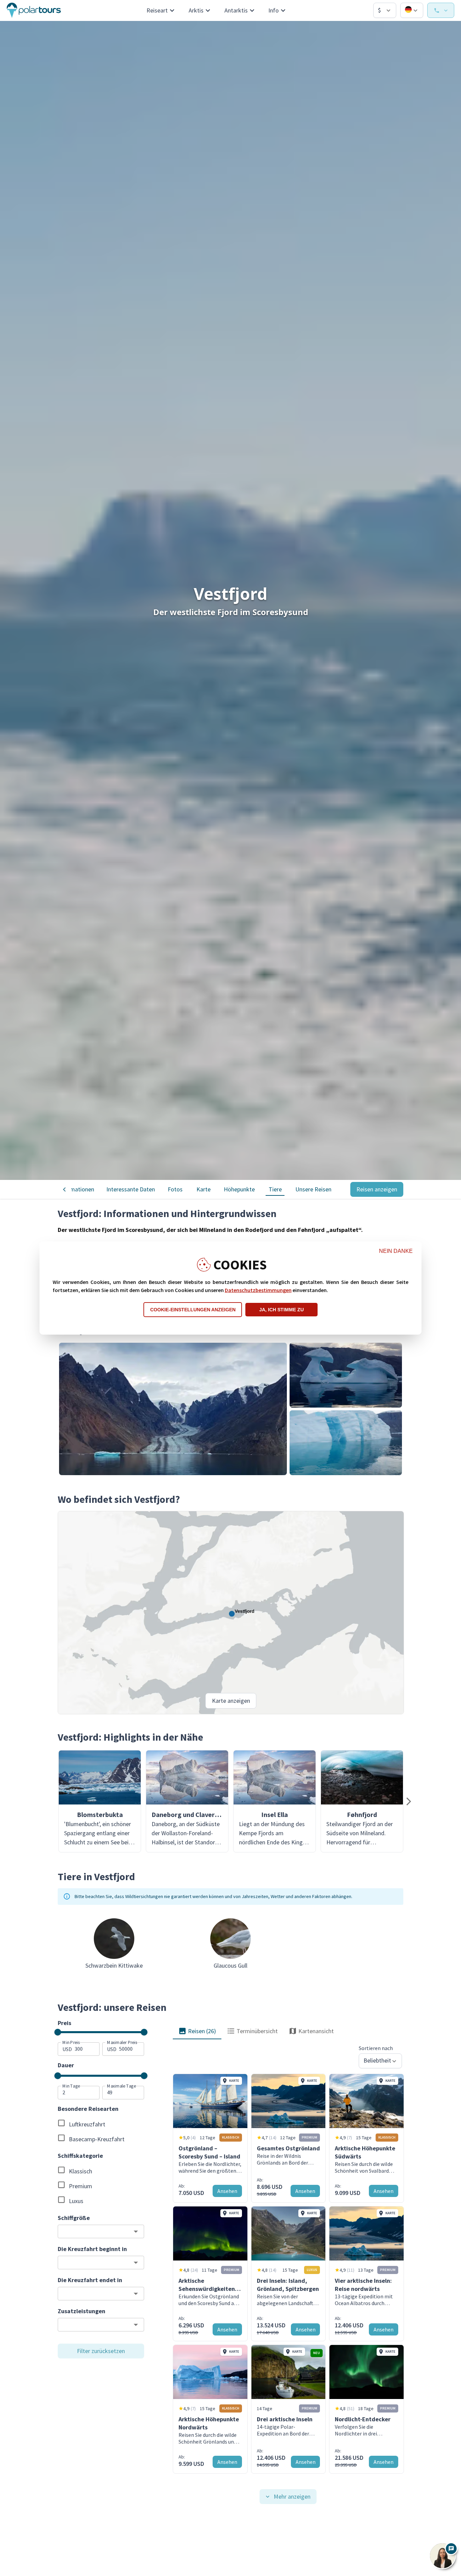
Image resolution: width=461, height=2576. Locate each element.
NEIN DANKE (396, 1251)
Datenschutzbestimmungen (258, 1290)
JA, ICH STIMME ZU (281, 1310)
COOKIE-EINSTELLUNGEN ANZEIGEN (193, 1310)
